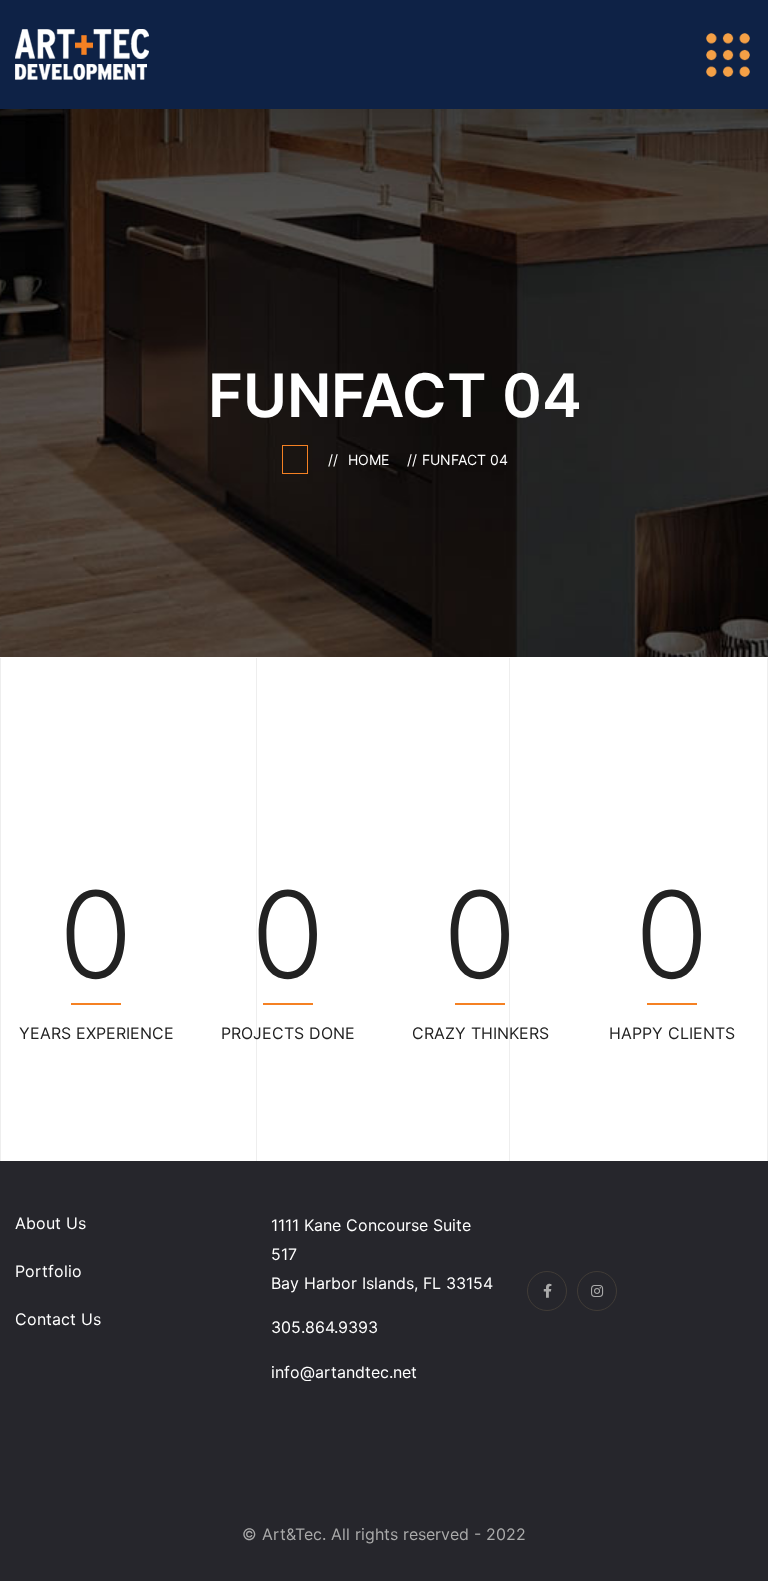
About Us (50, 1223)
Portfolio (48, 1271)
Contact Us (58, 1319)
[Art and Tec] (82, 53)
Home (372, 459)
